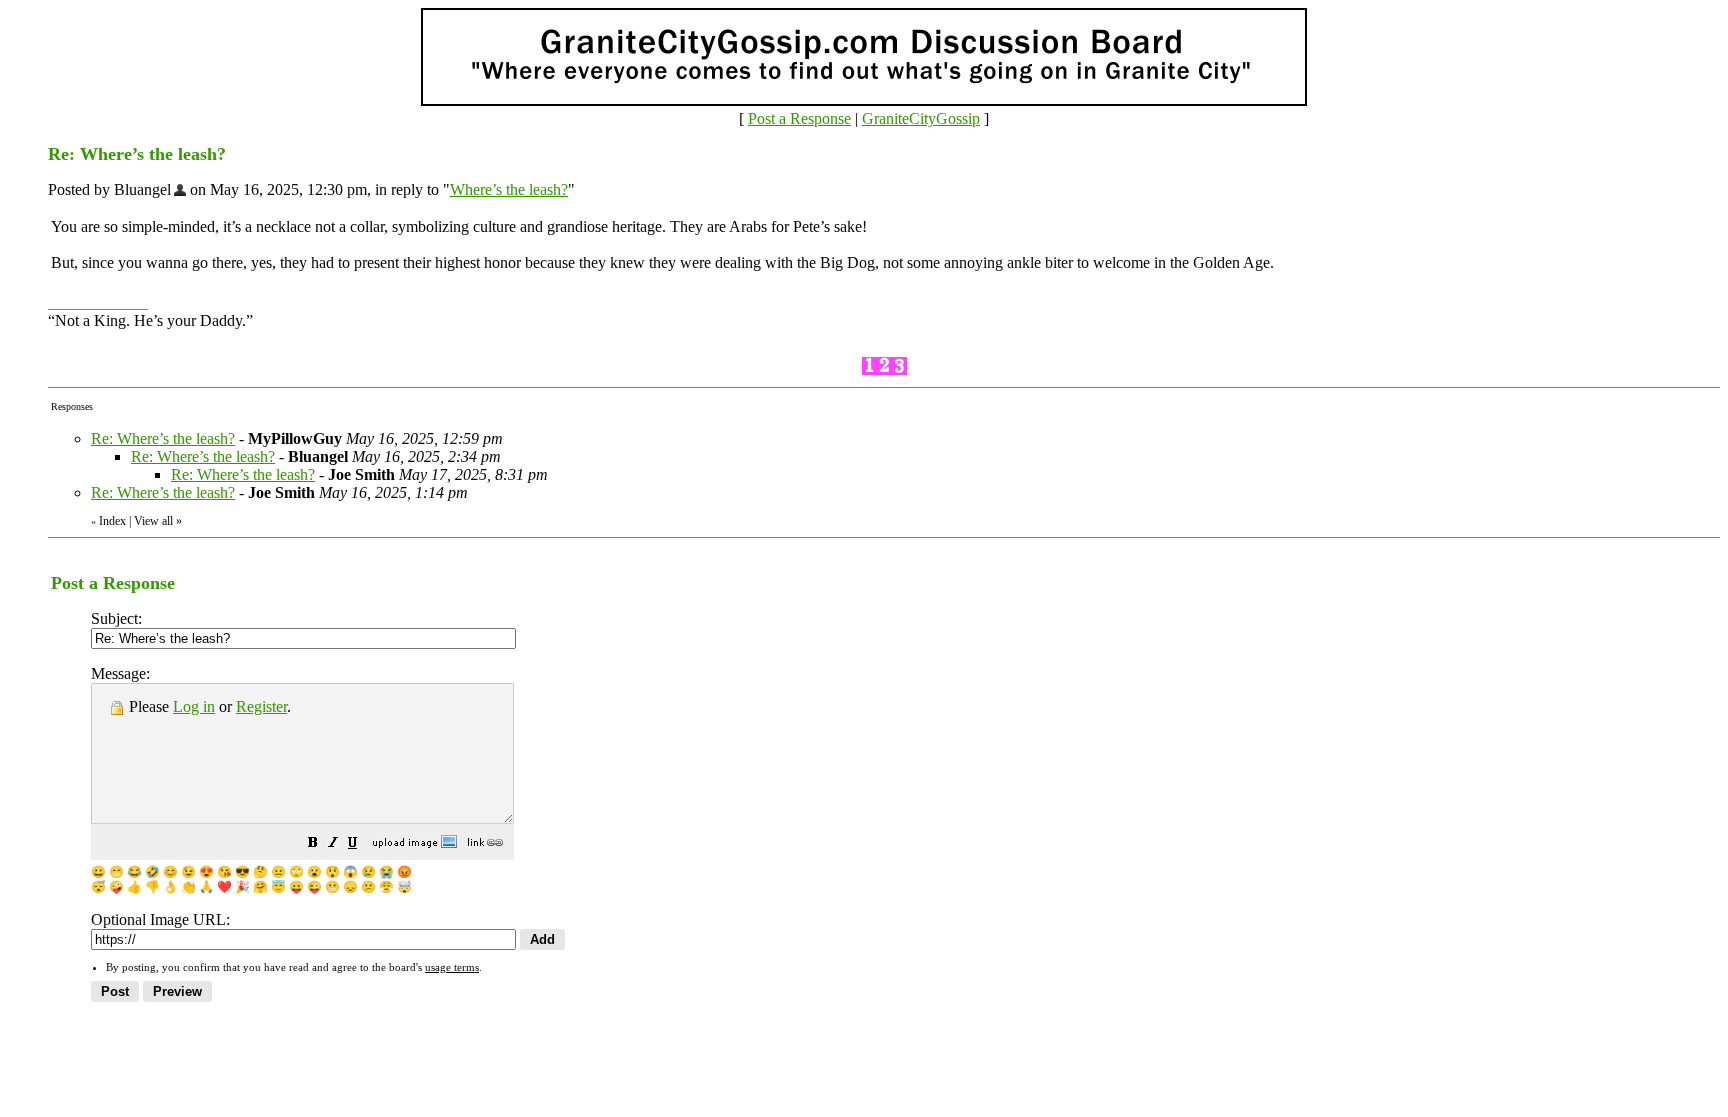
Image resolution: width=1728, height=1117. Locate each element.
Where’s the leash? (509, 189)
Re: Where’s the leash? (163, 438)
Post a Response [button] (799, 118)
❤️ (224, 887)
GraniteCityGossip (921, 118)
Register (261, 706)
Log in (194, 706)
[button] (313, 844)
